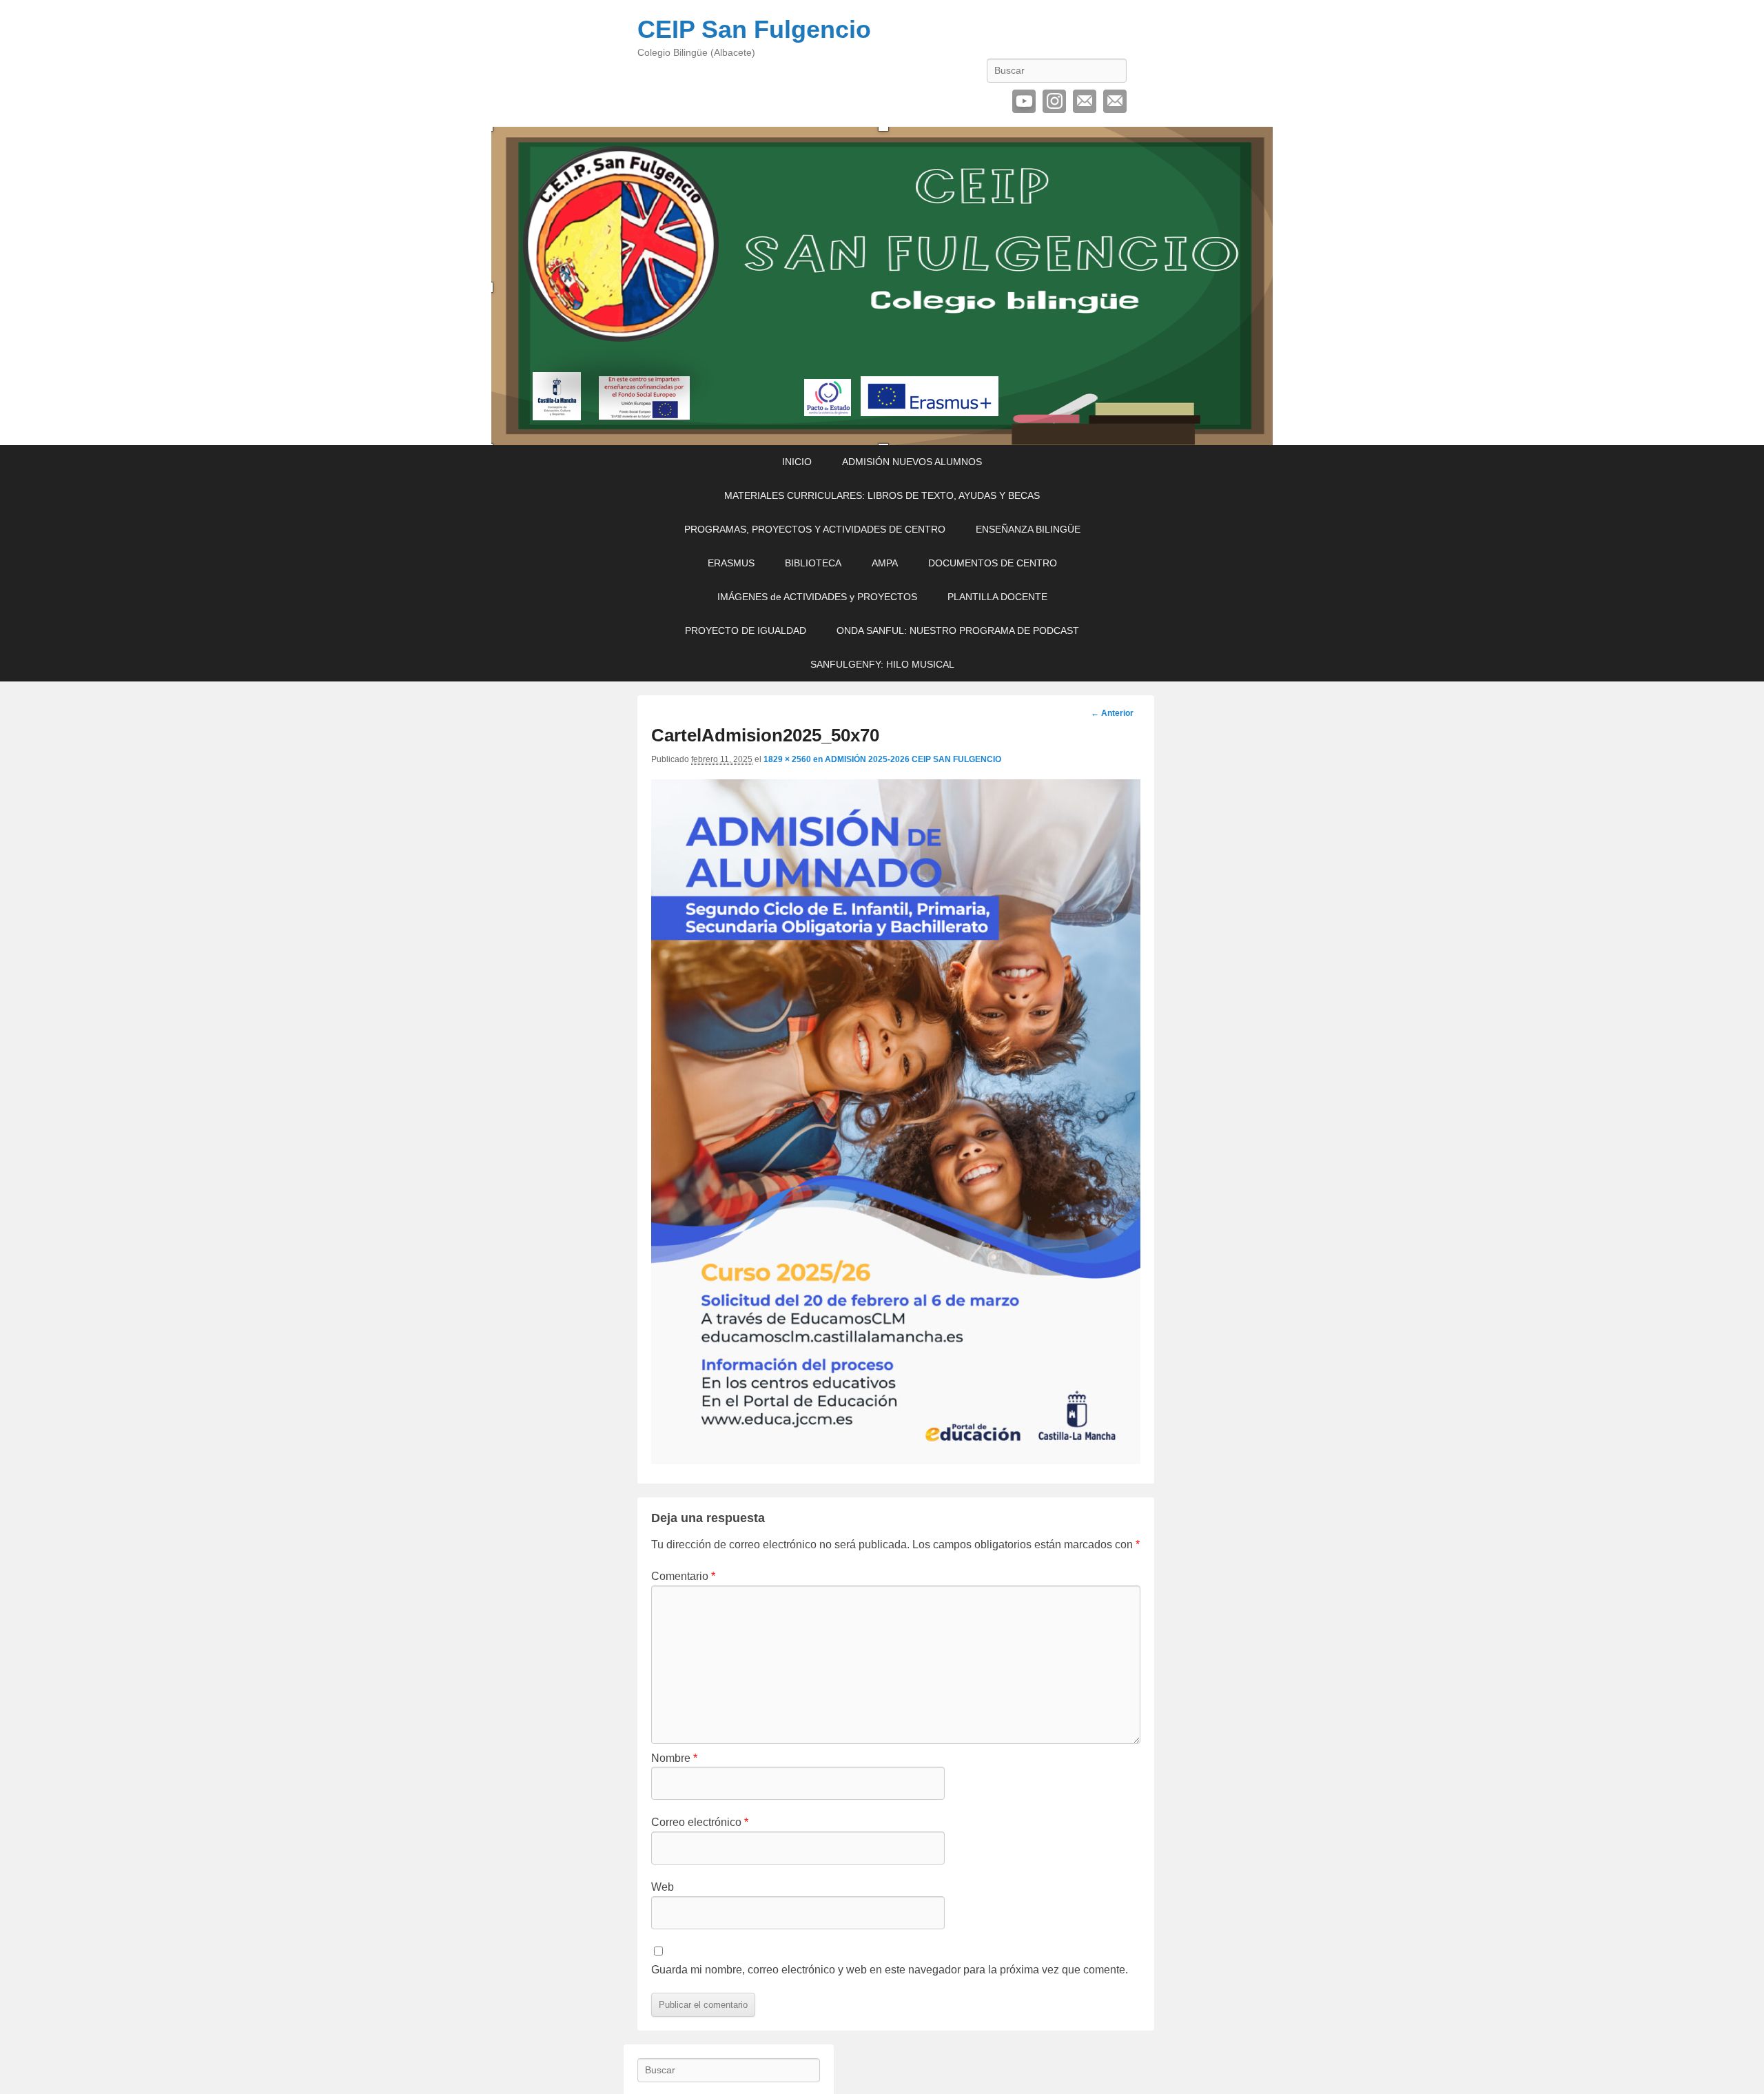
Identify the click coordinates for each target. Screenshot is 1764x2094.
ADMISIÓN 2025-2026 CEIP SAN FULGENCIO (913, 759)
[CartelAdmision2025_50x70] (896, 1460)
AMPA (885, 563)
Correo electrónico (1085, 101)
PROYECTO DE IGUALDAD (746, 630)
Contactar (1115, 101)
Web (663, 1887)
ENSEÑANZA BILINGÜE (1028, 529)
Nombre (674, 1758)
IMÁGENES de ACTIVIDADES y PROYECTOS (817, 597)
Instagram (1054, 101)
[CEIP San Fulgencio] (882, 286)
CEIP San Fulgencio (754, 29)
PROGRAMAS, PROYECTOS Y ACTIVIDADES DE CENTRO (815, 529)
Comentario (683, 1576)
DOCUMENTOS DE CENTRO (993, 563)
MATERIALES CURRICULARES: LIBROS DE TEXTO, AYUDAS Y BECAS (882, 495)
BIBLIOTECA (813, 563)
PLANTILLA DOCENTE (997, 597)
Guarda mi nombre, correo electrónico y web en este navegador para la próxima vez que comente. (890, 1970)
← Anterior (1112, 713)
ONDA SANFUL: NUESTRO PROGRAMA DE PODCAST (958, 630)
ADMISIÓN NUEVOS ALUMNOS (912, 462)
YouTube (1024, 101)
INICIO (797, 462)
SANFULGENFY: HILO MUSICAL (882, 664)
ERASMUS (731, 563)
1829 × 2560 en (794, 759)
